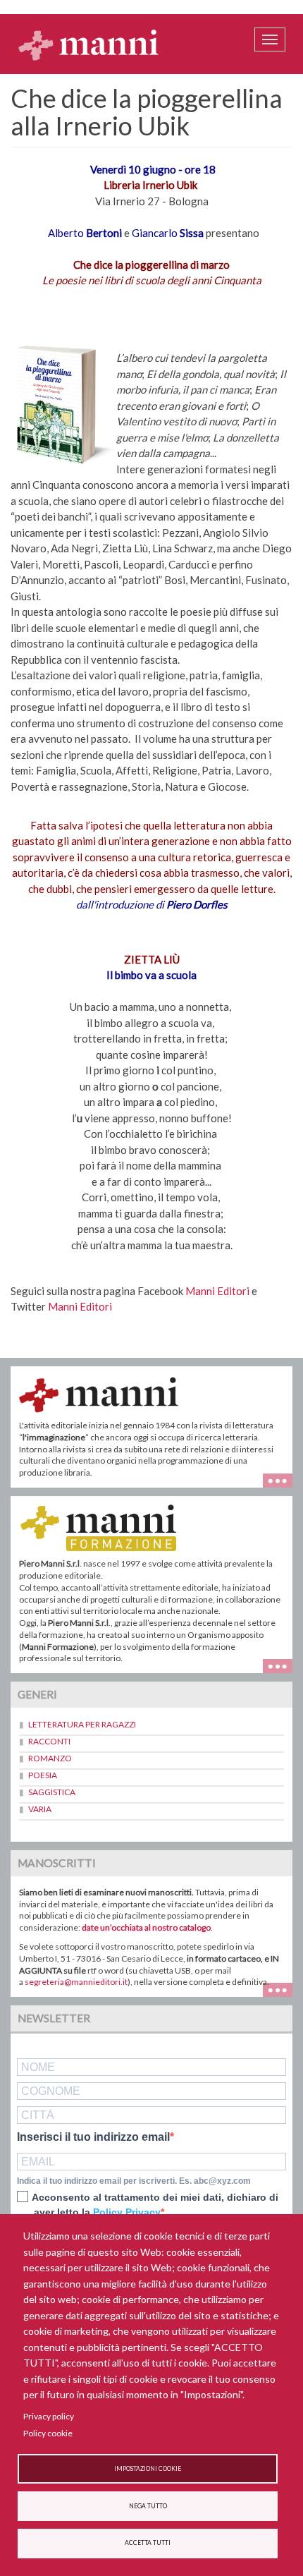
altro (283, 1664)
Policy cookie (48, 2433)
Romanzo (50, 1758)
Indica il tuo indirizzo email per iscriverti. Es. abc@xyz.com (134, 2181)
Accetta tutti (148, 2543)
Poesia (43, 1775)
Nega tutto (148, 2506)
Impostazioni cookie (148, 2469)
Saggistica (52, 1792)
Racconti (49, 1741)
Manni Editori (218, 1291)
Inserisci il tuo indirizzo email (93, 2137)
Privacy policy (49, 2416)
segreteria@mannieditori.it (76, 1982)
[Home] (89, 44)
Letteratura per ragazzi (82, 1724)
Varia (40, 1809)
